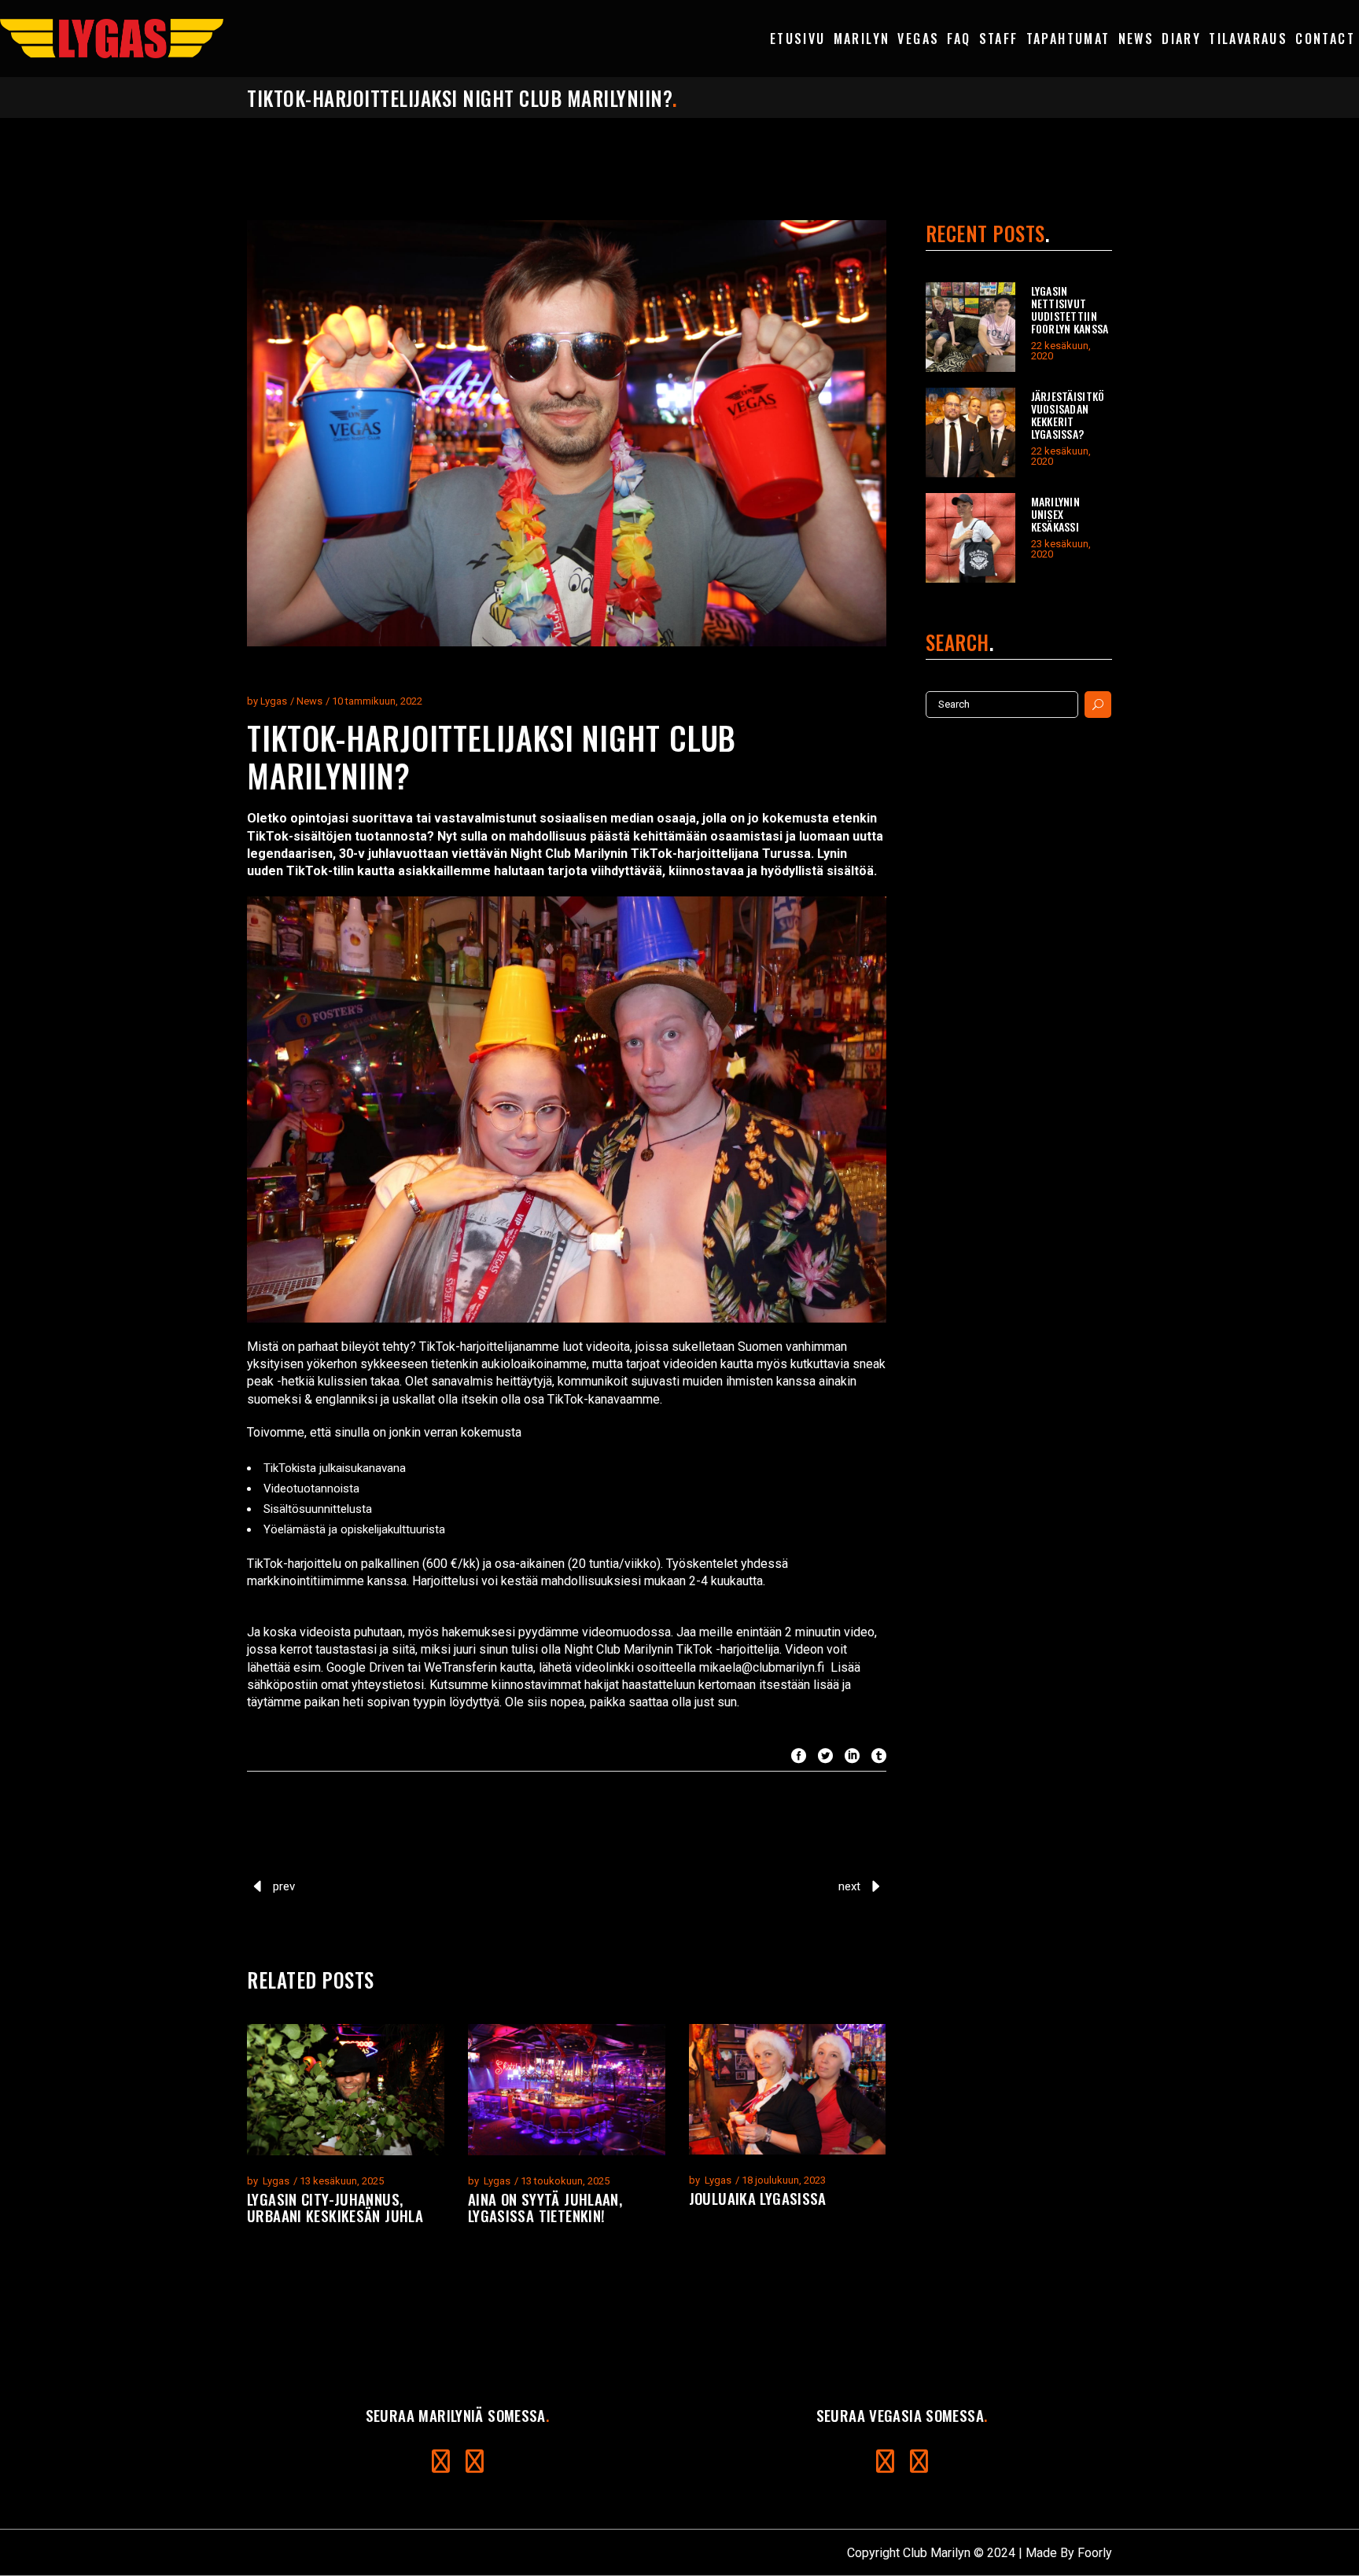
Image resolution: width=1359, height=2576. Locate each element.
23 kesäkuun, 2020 (1061, 549)
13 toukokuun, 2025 (565, 2181)
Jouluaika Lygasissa (758, 2198)
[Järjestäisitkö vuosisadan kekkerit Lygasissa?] (970, 432)
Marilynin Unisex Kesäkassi (1056, 514)
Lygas (274, 701)
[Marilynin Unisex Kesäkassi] (970, 538)
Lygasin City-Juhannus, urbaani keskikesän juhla (335, 2207)
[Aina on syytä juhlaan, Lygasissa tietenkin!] (567, 2090)
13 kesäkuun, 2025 (342, 2181)
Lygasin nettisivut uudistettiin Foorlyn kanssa (1070, 309)
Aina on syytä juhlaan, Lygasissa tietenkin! (545, 2207)
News (309, 701)
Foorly (1095, 2553)
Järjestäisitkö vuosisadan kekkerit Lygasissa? (1068, 415)
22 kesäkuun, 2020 (1061, 351)
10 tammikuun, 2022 (377, 701)
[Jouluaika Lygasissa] (788, 2089)
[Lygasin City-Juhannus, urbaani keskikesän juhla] (346, 2090)
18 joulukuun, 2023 (784, 2180)
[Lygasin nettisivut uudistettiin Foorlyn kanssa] (970, 327)
